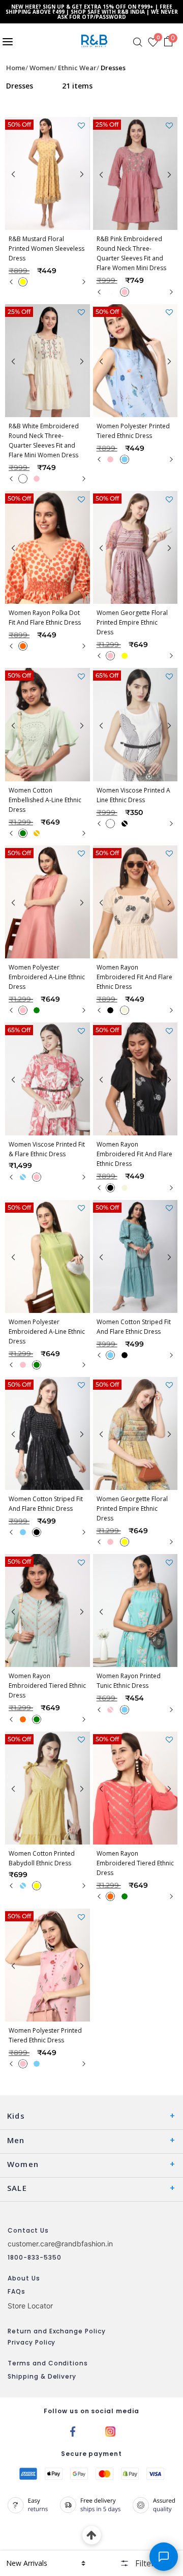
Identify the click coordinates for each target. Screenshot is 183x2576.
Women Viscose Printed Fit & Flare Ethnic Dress (47, 1149)
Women (42, 68)
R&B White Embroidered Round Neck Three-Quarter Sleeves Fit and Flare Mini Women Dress (44, 441)
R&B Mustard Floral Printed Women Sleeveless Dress (47, 248)
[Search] (138, 42)
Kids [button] (16, 2116)
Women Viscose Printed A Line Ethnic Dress (133, 795)
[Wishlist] (81, 126)
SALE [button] (17, 2188)
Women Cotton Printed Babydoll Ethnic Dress (42, 1858)
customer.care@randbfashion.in (60, 2244)
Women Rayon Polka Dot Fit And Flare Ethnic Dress (45, 618)
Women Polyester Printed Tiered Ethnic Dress (133, 431)
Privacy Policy (32, 2342)
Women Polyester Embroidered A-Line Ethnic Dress (47, 977)
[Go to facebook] (73, 2431)
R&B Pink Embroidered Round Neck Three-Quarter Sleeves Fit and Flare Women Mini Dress (131, 253)
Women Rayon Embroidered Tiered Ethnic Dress (47, 1686)
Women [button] (23, 2164)
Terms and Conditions (48, 2363)
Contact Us (28, 2230)
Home (16, 68)
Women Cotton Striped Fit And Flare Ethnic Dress (134, 1327)
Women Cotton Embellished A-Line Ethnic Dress (45, 800)
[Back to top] (92, 2536)
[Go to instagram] (110, 2431)
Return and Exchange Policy (57, 2331)
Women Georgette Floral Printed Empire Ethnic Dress (132, 622)
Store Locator (30, 2306)
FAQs (17, 2291)
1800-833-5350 (34, 2257)
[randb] (96, 41)
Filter (145, 2563)
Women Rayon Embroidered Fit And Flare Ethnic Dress (134, 977)
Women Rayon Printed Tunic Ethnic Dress (129, 1681)
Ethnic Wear (77, 68)
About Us (24, 2278)
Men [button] (16, 2140)
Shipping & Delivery (42, 2376)
